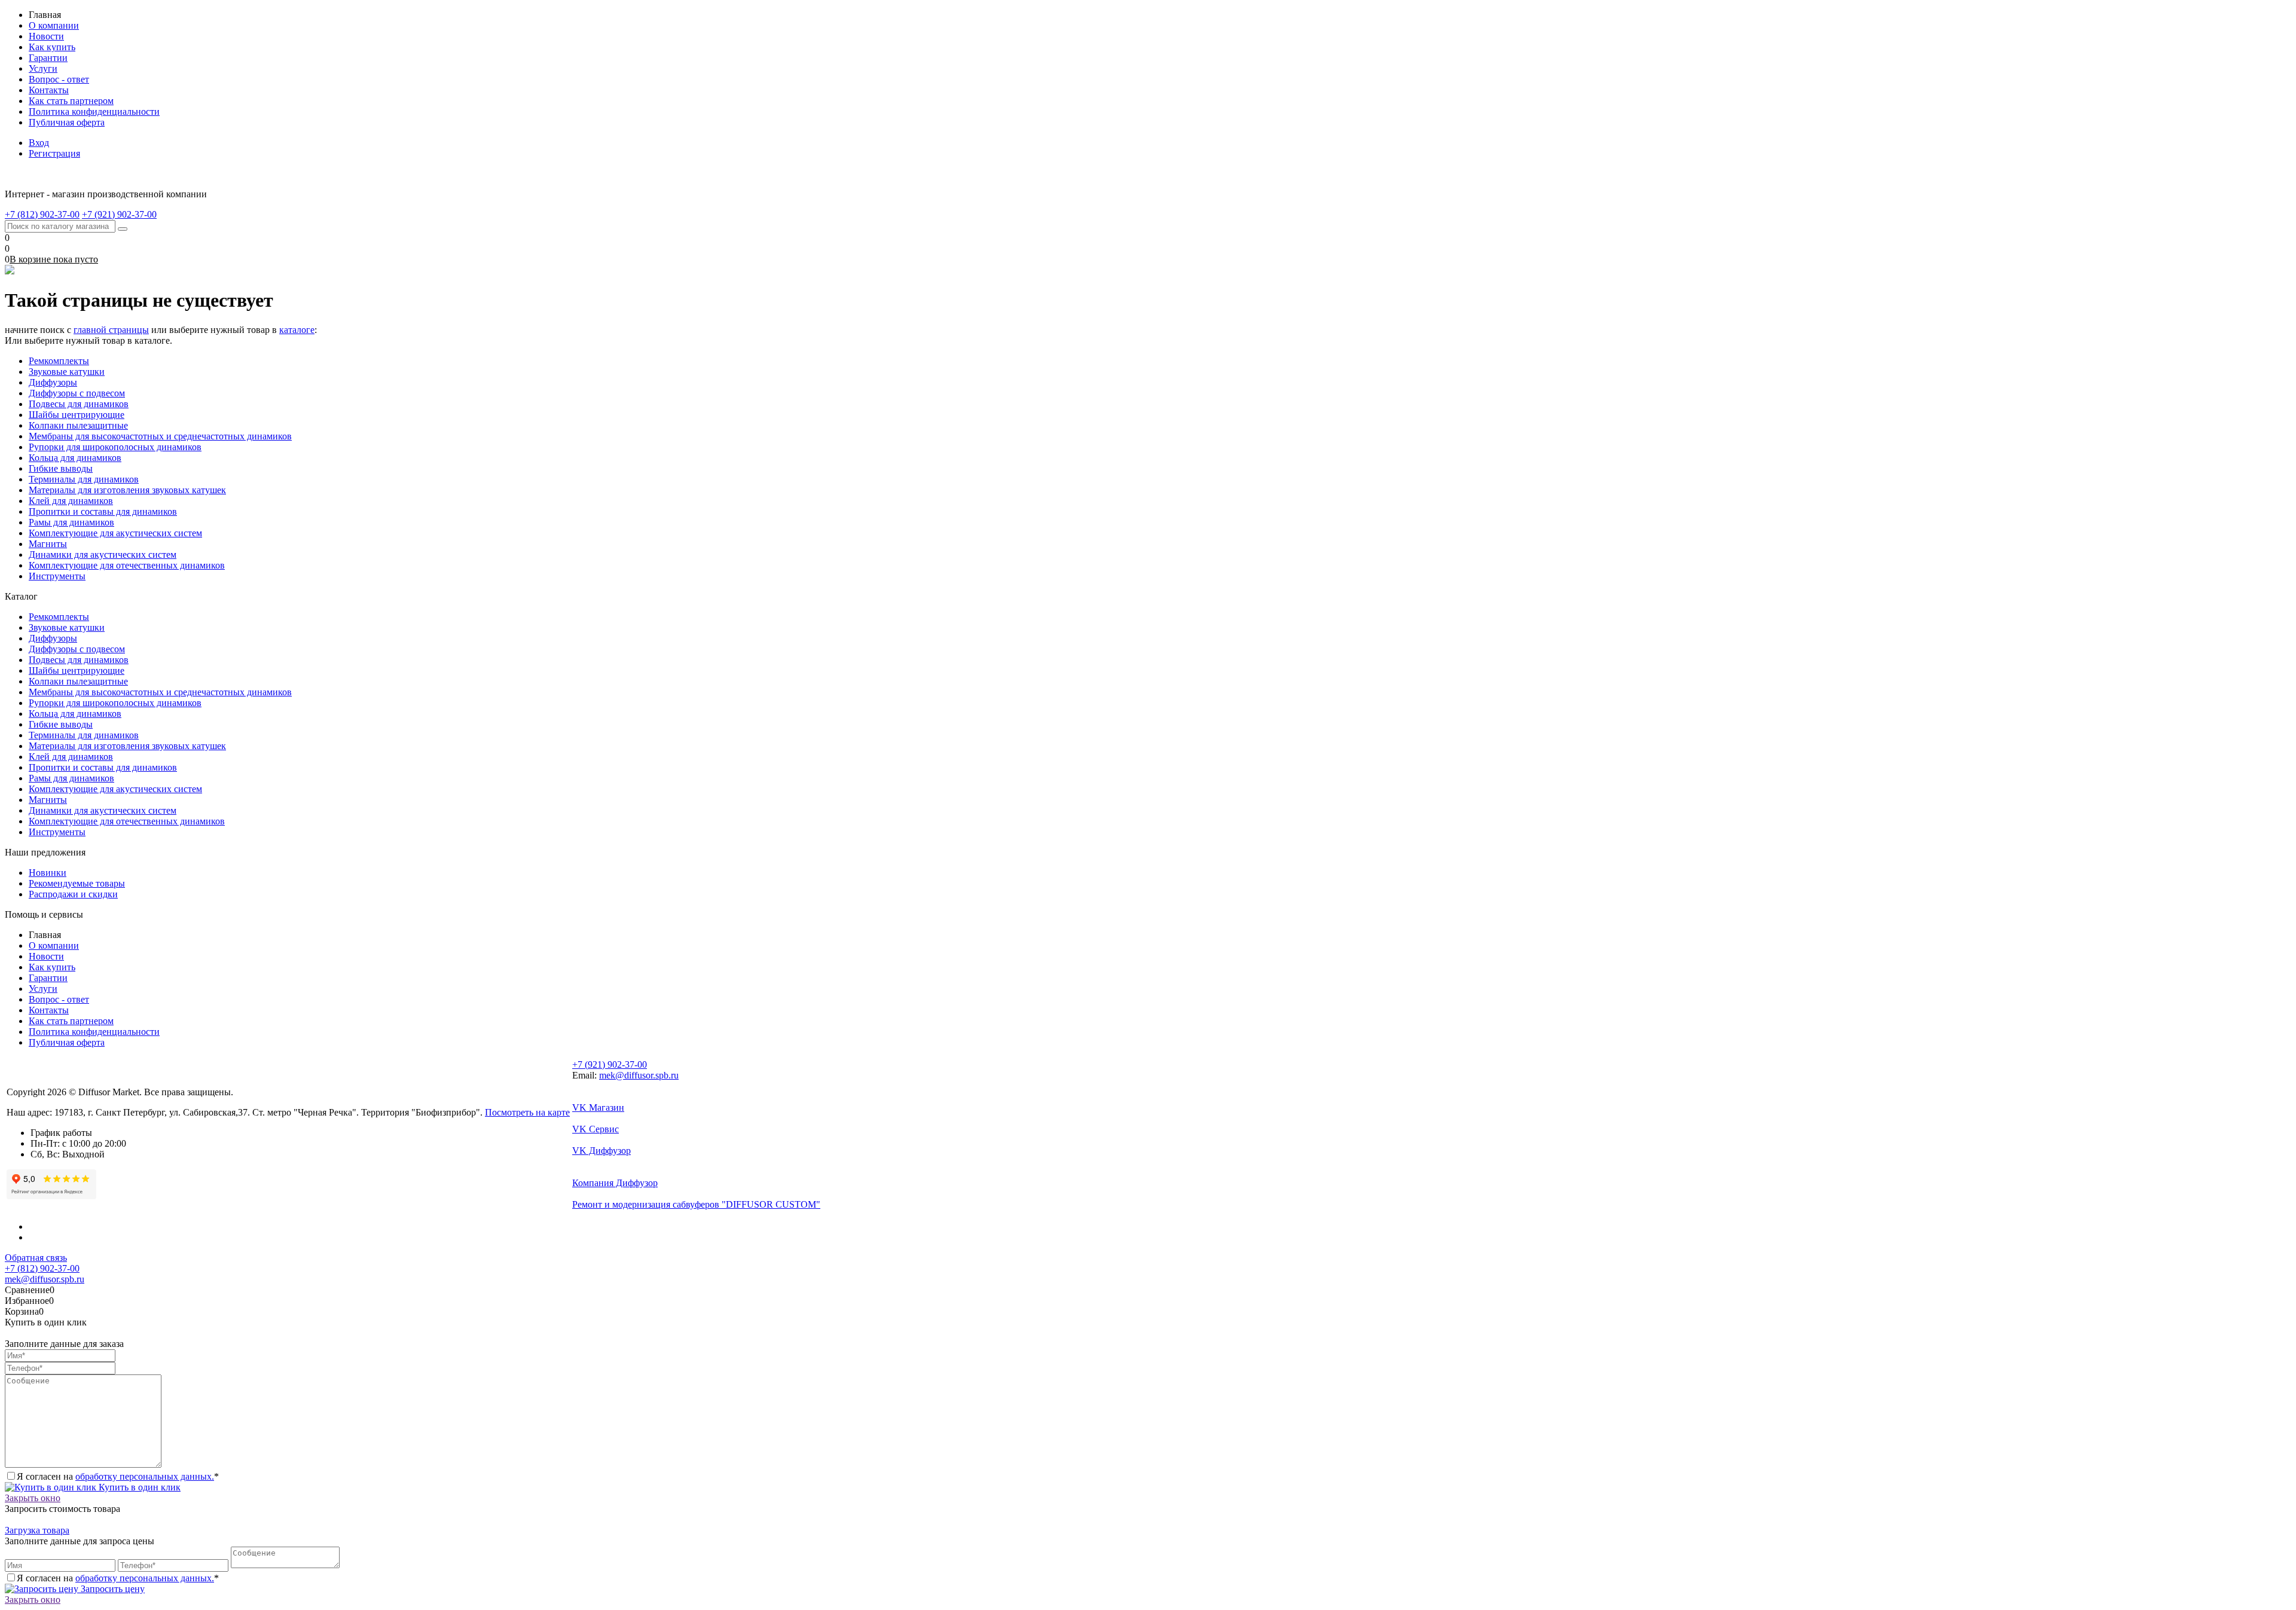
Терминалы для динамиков (84, 479)
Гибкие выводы (61, 468)
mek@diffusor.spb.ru (639, 1075)
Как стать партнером (71, 101)
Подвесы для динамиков (79, 404)
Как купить (52, 47)
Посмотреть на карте (527, 1112)
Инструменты (57, 576)
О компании (54, 25)
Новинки (48, 873)
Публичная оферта (67, 122)
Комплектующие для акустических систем (115, 533)
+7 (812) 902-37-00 (42, 1268)
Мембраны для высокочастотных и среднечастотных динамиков (160, 436)
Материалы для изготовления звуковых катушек (127, 490)
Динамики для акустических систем (103, 555)
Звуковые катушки (67, 372)
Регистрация (54, 153)
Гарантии (48, 58)
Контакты (49, 90)
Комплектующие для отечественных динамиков (127, 565)
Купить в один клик (138, 1487)
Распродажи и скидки (73, 894)
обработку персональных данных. (145, 1476)
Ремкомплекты (59, 361)
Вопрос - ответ (59, 79)
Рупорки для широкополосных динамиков (115, 447)
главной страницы (111, 330)
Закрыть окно (33, 1498)
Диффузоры (53, 382)
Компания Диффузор (615, 1183)
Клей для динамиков (71, 501)
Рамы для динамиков (71, 522)
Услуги (43, 68)
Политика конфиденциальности (94, 111)
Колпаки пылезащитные (78, 425)
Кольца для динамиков (75, 458)
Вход (39, 143)
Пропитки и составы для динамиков (103, 511)
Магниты (48, 544)
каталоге (297, 330)
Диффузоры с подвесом (77, 393)
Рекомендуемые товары (77, 883)
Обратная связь (36, 1258)
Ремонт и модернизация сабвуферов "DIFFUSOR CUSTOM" (696, 1204)
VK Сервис (596, 1129)
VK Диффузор (602, 1151)
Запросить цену (112, 1589)
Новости (46, 36)
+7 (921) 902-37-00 (610, 1064)
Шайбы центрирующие (77, 415)
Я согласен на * (118, 1476)
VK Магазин (598, 1108)
